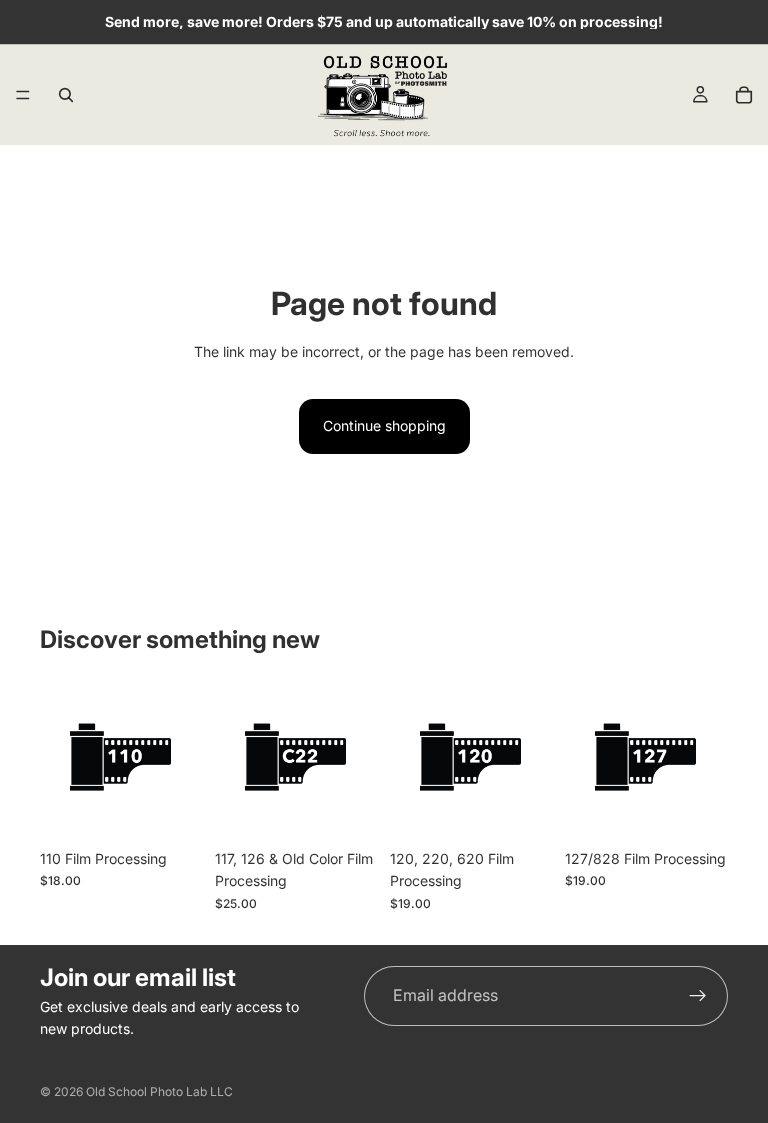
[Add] (697, 809)
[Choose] (172, 809)
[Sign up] (698, 996)
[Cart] (744, 95)
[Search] (66, 95)
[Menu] (23, 95)
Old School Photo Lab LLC (159, 1091)
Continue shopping (384, 425)
